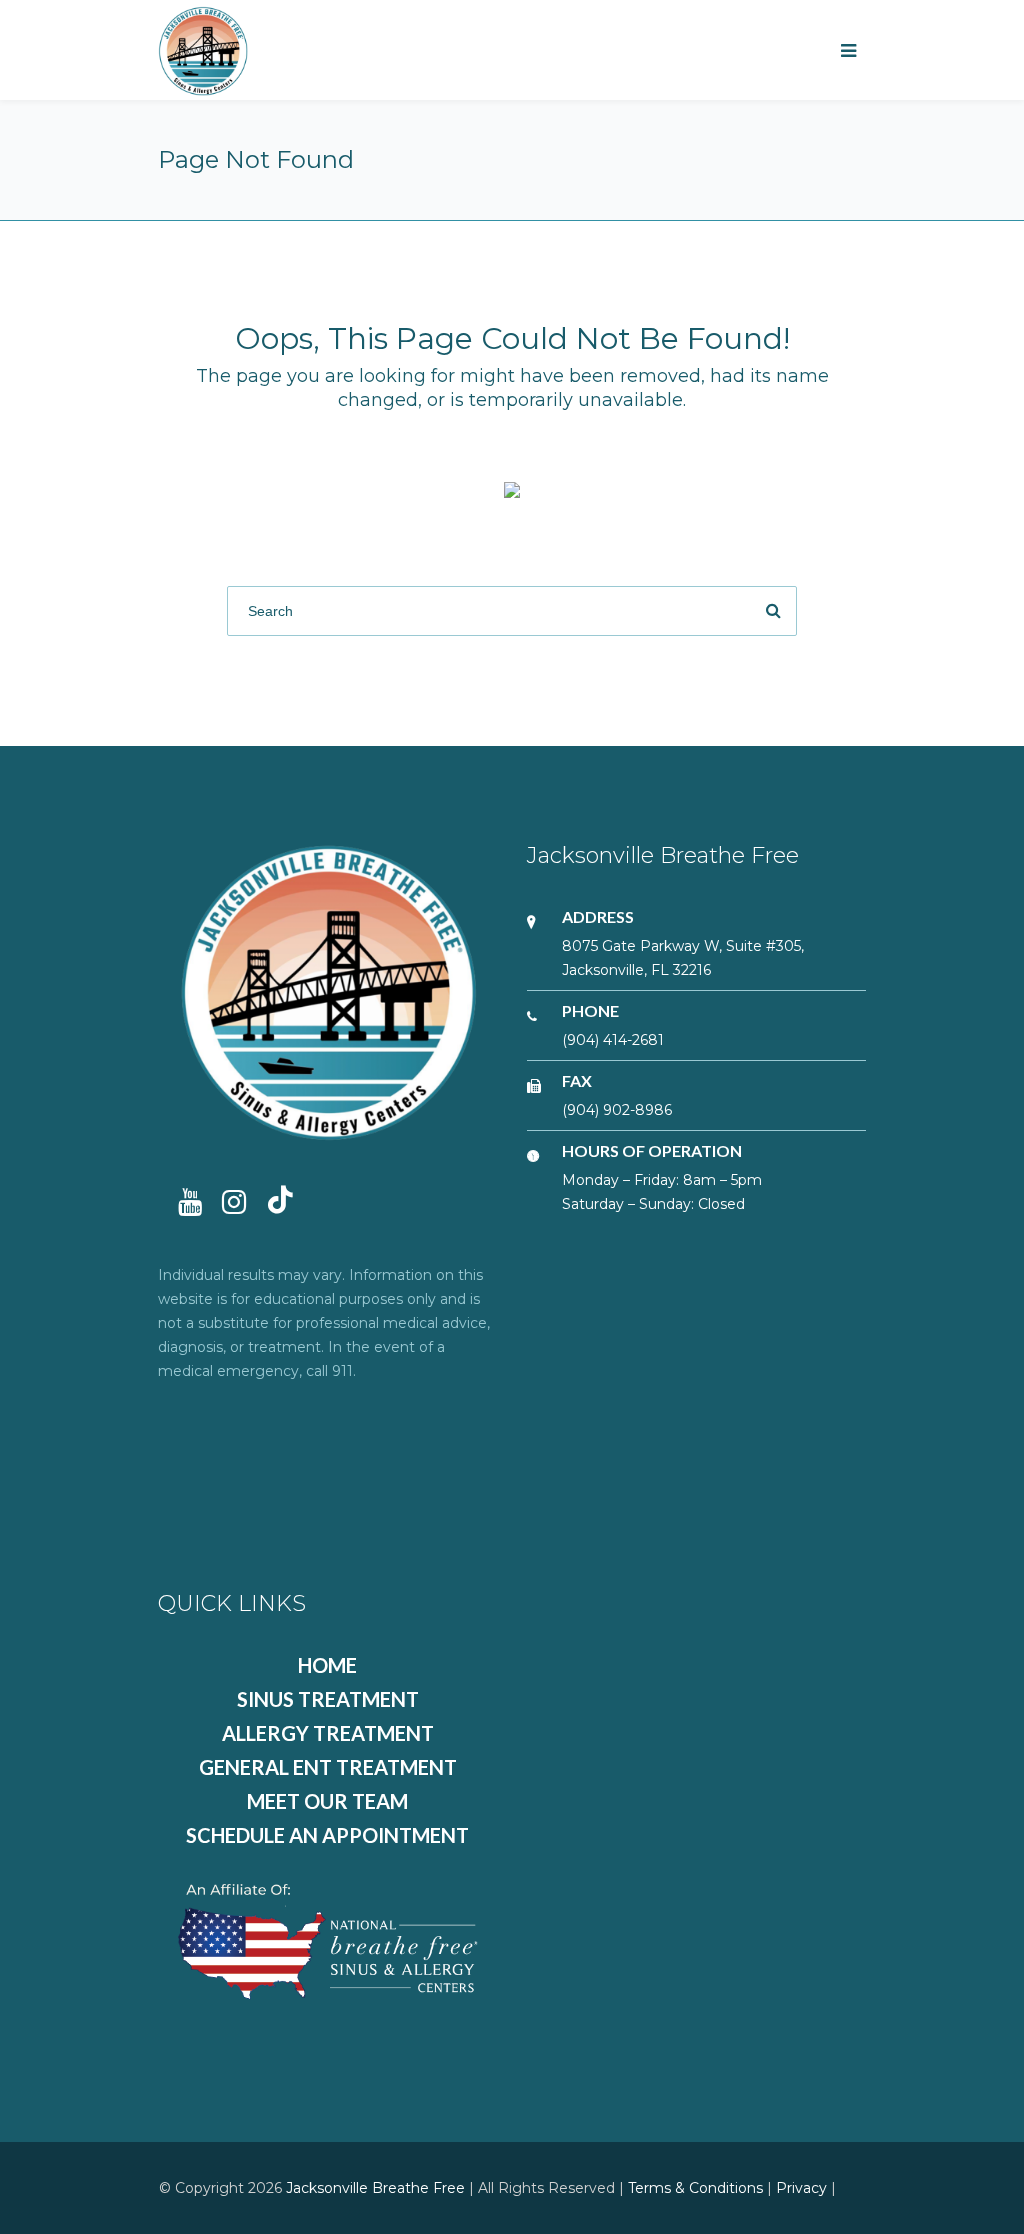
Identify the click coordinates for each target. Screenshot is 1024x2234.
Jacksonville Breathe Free (375, 2188)
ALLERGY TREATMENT (328, 1733)
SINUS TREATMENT (328, 1699)
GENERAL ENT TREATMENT (328, 1767)
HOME (327, 1665)
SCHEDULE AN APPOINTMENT (327, 1835)
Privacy (801, 2188)
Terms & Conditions (695, 2188)
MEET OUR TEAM (327, 1801)
